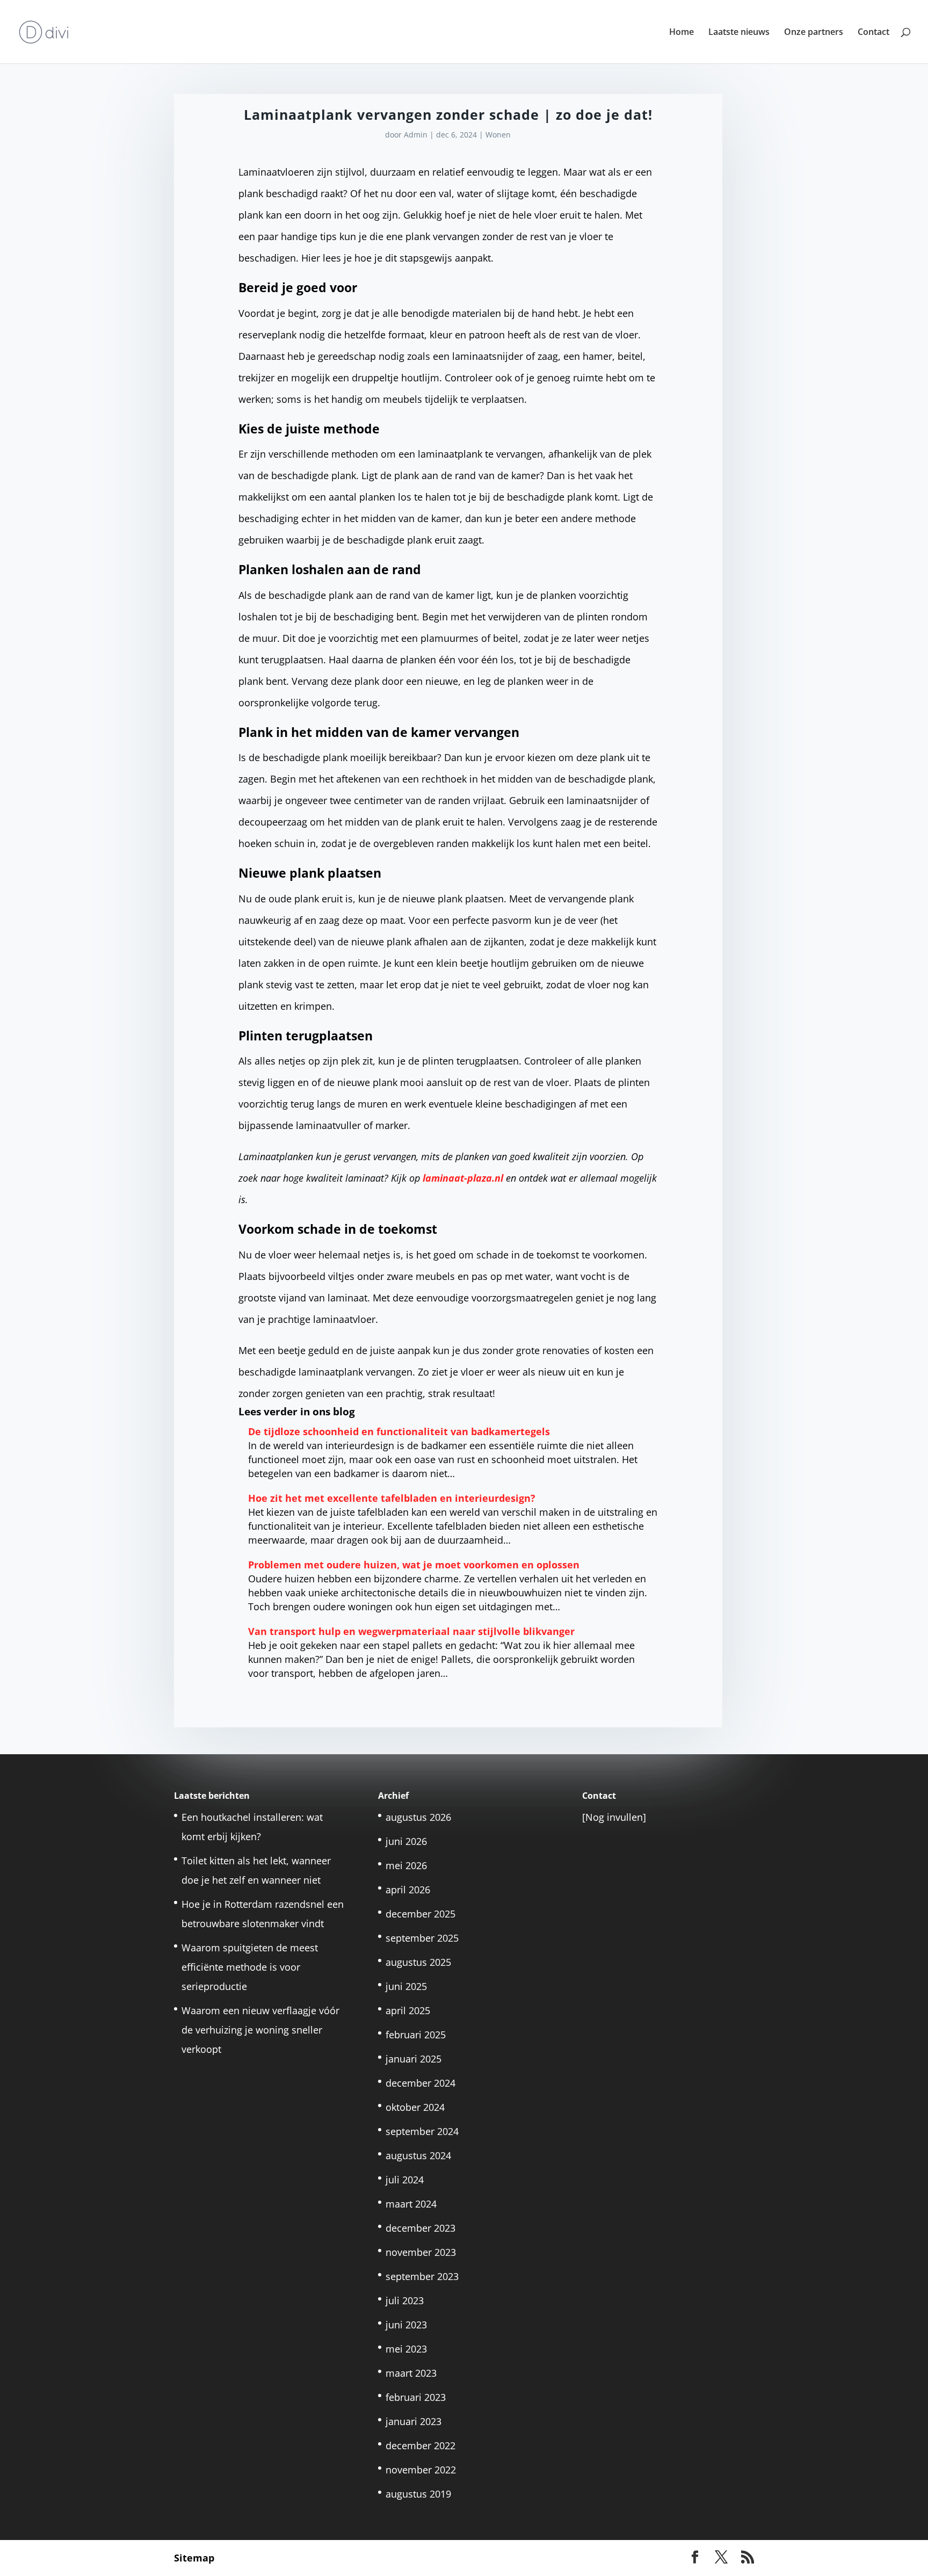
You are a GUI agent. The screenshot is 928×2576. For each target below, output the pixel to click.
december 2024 (421, 2083)
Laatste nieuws (739, 33)
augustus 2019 (418, 2494)
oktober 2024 (415, 2107)
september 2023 (422, 2276)
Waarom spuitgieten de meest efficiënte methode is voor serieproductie (250, 1967)
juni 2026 (406, 1841)
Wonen (498, 135)
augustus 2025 (418, 1962)
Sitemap (194, 2558)
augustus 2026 (418, 1817)
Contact (873, 33)
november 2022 (421, 2470)
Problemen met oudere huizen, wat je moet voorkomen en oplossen (414, 1565)
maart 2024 (411, 2204)
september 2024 (422, 2131)
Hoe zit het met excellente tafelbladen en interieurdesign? (393, 1498)
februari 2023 (416, 2397)
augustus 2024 (418, 2155)
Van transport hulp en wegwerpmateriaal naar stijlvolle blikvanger (411, 1631)
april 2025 (408, 2010)
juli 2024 (405, 2180)
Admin (416, 135)
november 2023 (421, 2252)
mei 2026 (406, 1865)
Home (682, 33)
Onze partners (814, 33)
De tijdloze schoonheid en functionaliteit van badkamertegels (399, 1431)
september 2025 (422, 1938)
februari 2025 (416, 2035)
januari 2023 (414, 2421)
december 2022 (421, 2445)
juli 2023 (405, 2300)
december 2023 (421, 2228)
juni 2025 (406, 1986)
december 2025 (421, 1914)
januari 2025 (414, 2059)
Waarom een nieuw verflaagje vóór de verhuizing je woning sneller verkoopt (260, 2030)
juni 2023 (406, 2325)
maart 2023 (411, 2373)
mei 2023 (406, 2349)
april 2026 (408, 1890)
